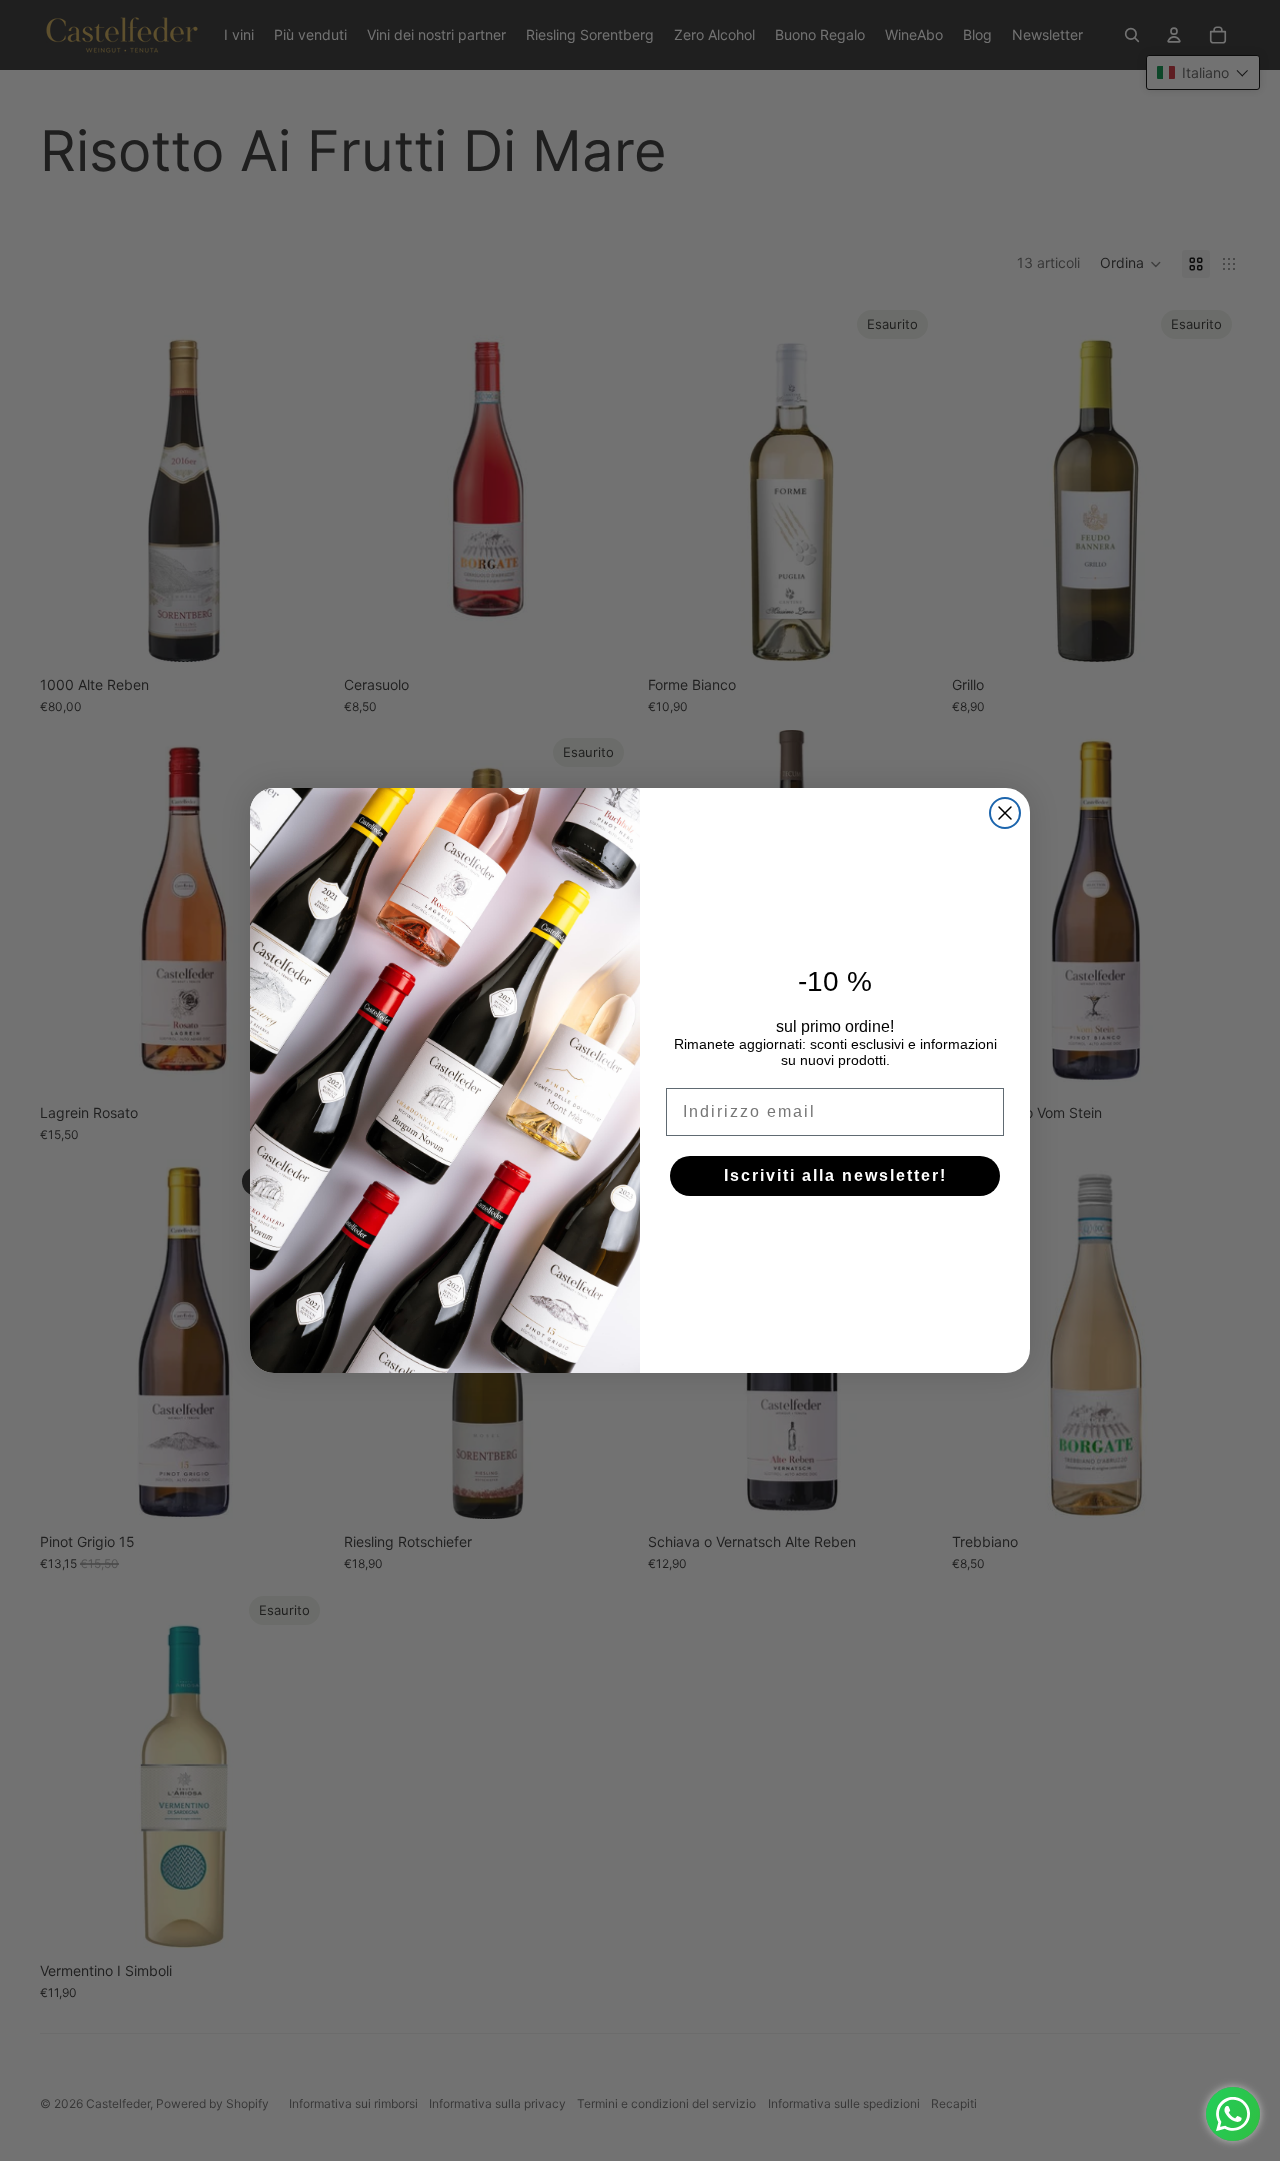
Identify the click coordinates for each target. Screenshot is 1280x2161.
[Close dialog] (1005, 813)
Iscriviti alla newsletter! (835, 1175)
